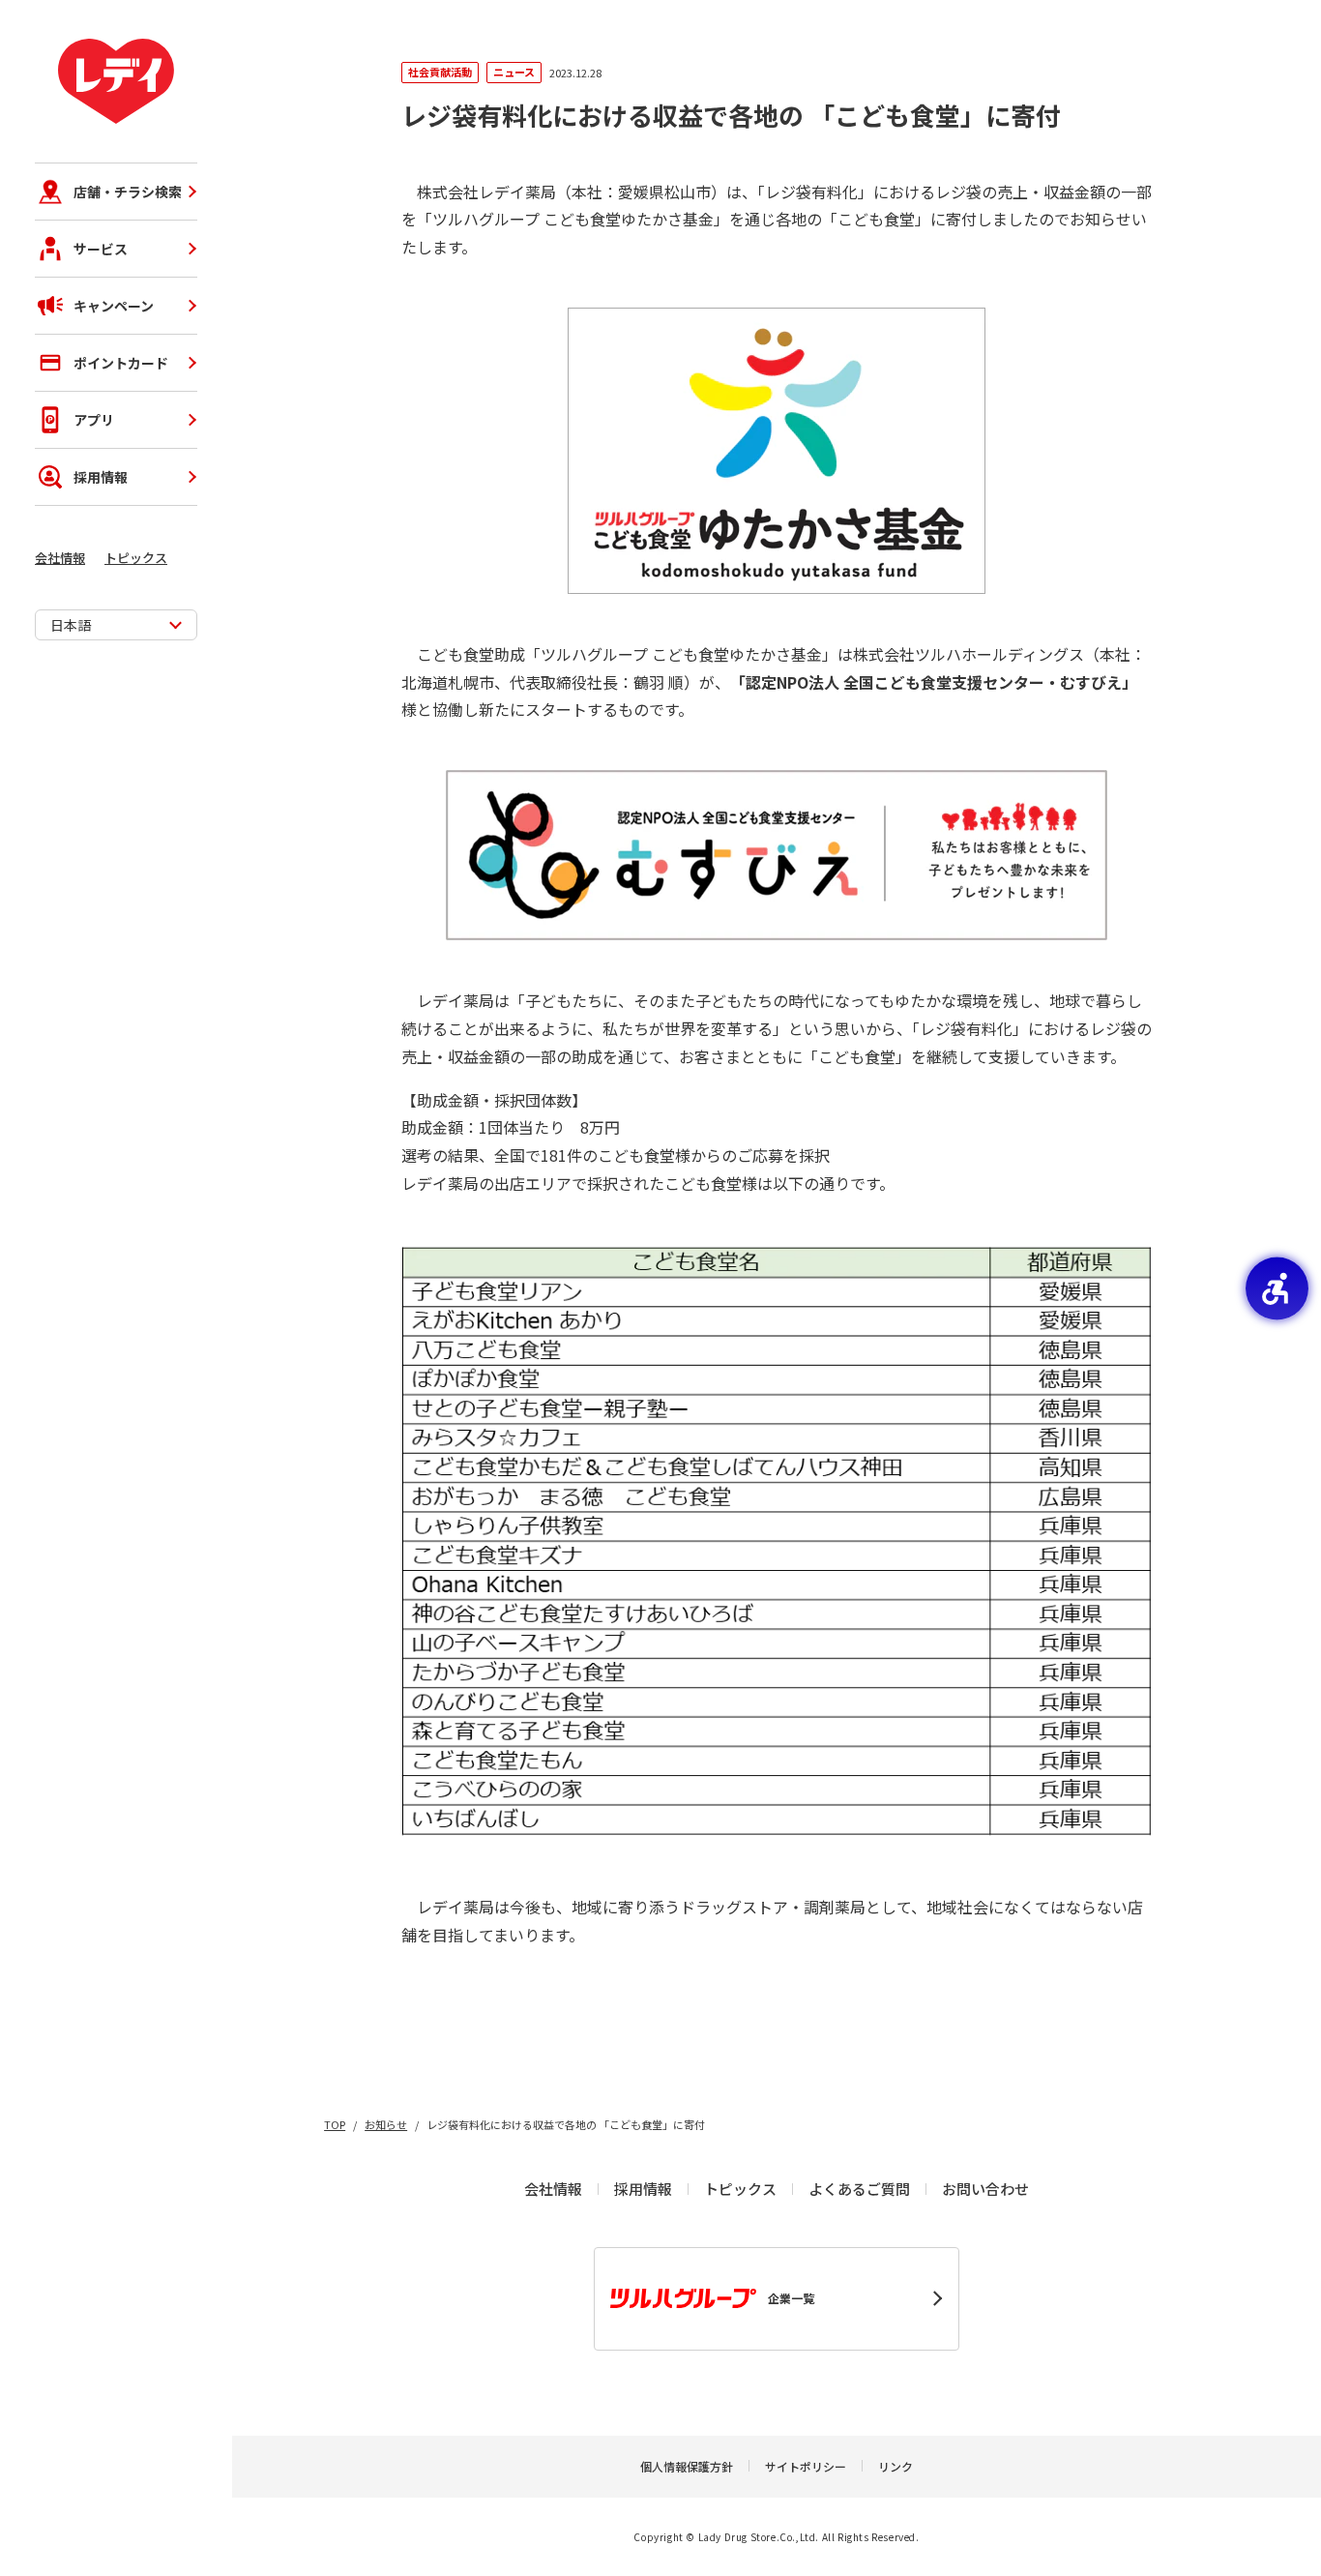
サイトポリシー (806, 2466)
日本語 (71, 625)
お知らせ (386, 2124)
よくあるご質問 (859, 2189)
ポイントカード (121, 363)
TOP (335, 2124)
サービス (101, 249)
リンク (895, 2466)
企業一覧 (791, 2298)
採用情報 (101, 477)
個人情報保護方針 (687, 2466)
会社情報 (60, 558)
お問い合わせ (985, 2189)
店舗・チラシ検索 (128, 192)
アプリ (94, 420)
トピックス (136, 558)
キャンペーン (114, 306)
